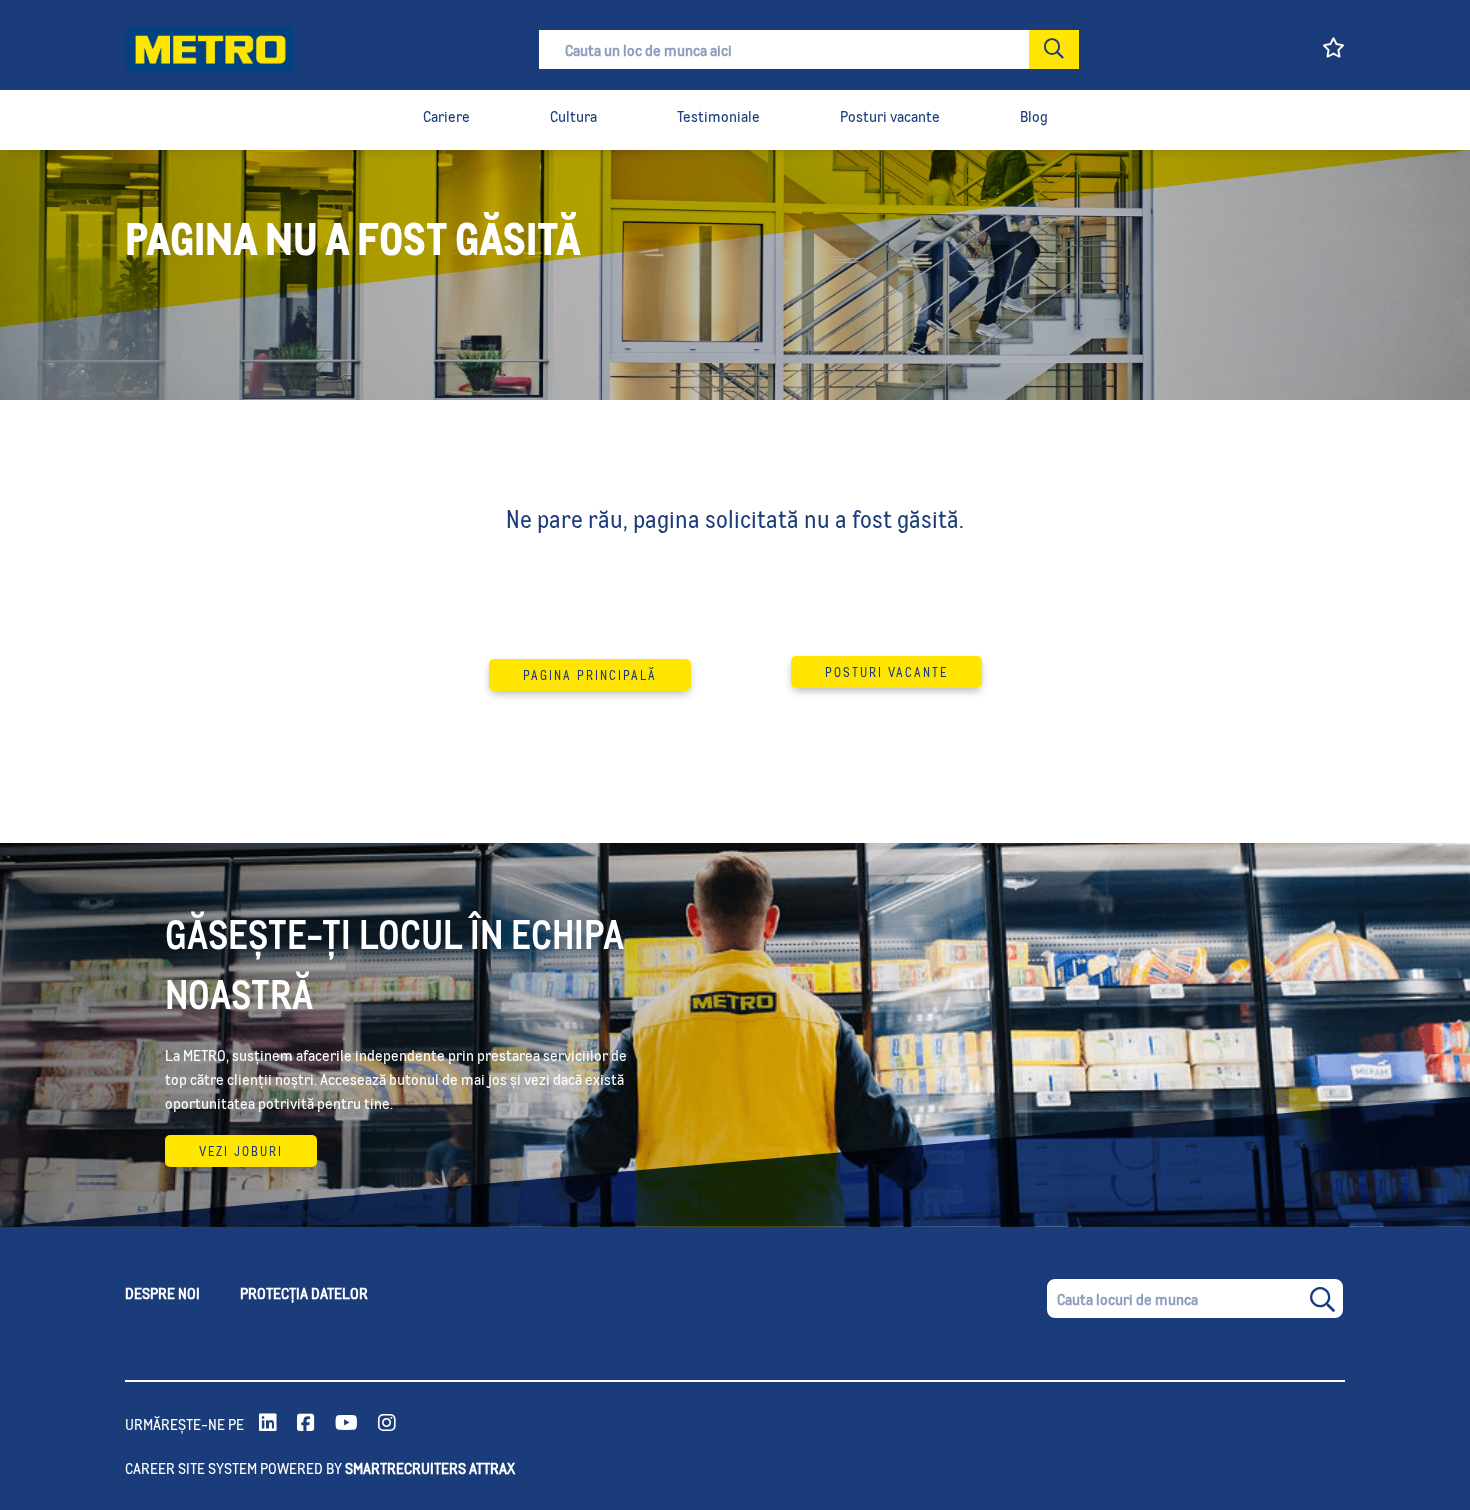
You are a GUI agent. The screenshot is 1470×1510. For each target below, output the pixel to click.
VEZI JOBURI (241, 1151)
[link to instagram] (387, 1424)
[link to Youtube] (346, 1424)
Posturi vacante (886, 672)
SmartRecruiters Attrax (430, 1467)
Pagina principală (590, 675)
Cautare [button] (1054, 49)
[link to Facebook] (306, 1424)
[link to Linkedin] (268, 1424)
